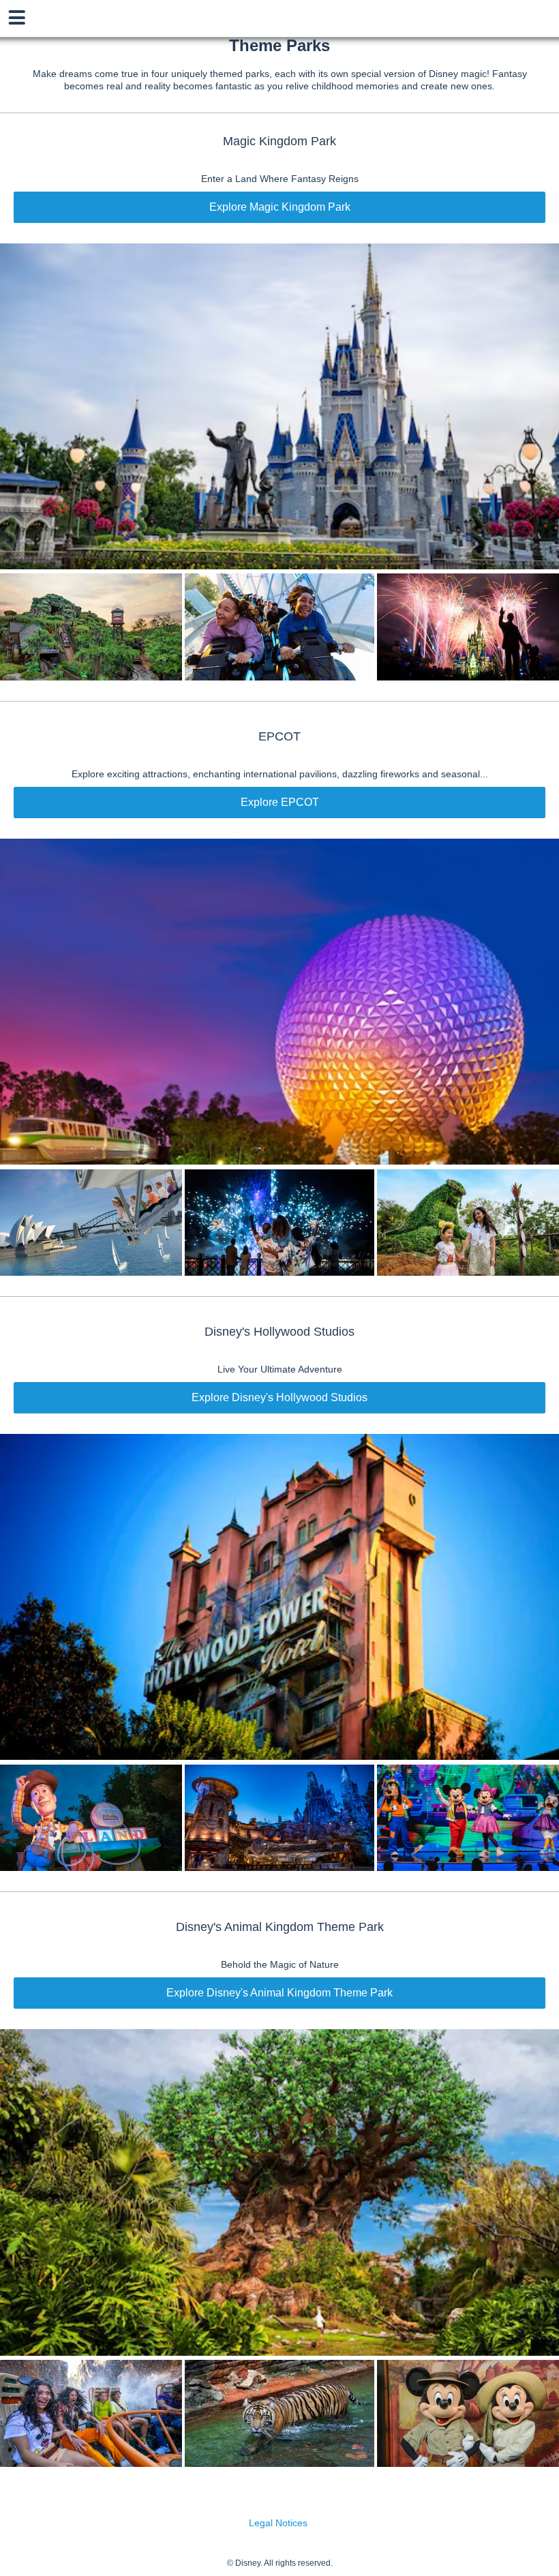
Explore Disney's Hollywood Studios (279, 1397)
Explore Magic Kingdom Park (280, 207)
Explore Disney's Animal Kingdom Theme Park (279, 1993)
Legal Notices (278, 2523)
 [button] (17, 18)
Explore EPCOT (280, 802)
